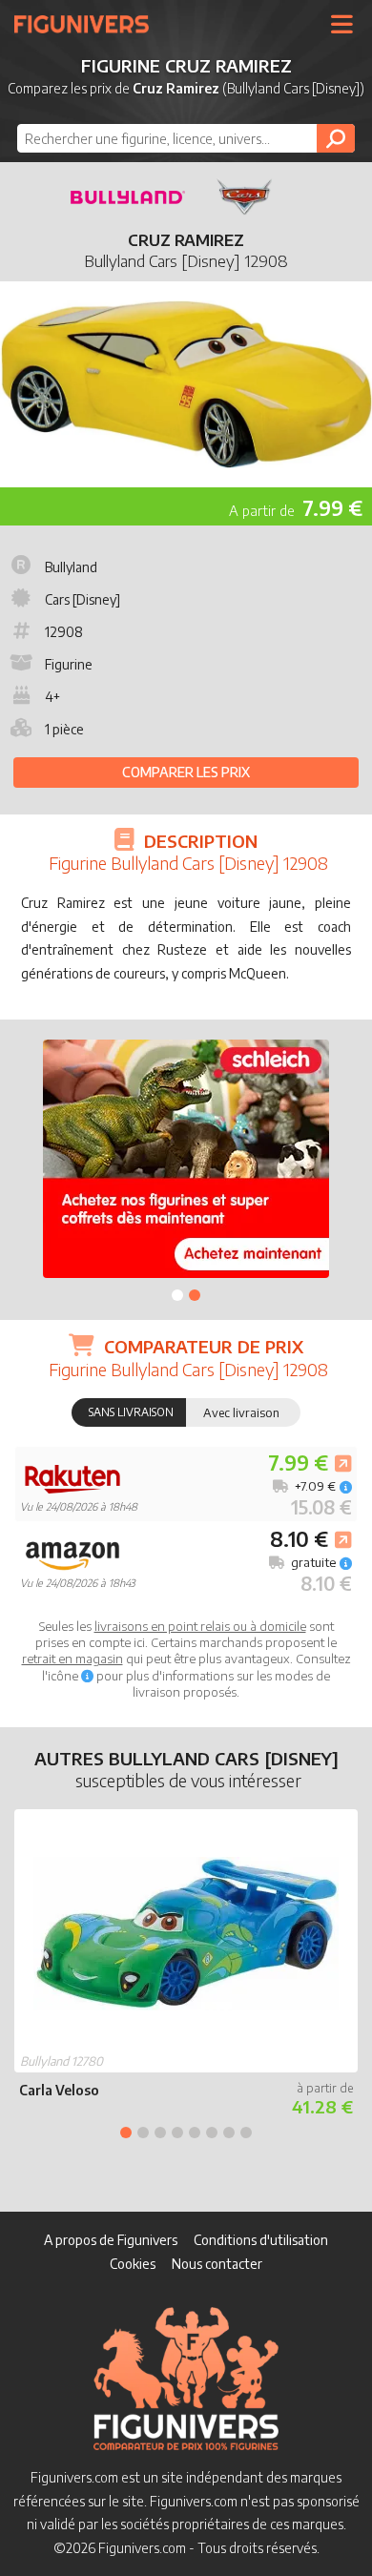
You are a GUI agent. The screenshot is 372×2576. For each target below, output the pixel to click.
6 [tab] (212, 2133)
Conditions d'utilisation (261, 2240)
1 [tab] (177, 1295)
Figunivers (89, 24)
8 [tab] (246, 2133)
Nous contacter (217, 2264)
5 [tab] (195, 2133)
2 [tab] (195, 1295)
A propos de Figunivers (111, 2240)
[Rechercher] (336, 138)
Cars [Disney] (83, 599)
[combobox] (186, 138)
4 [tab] (177, 2133)
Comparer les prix (186, 772)
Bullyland (71, 567)
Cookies (133, 2264)
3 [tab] (160, 2133)
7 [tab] (229, 2133)
